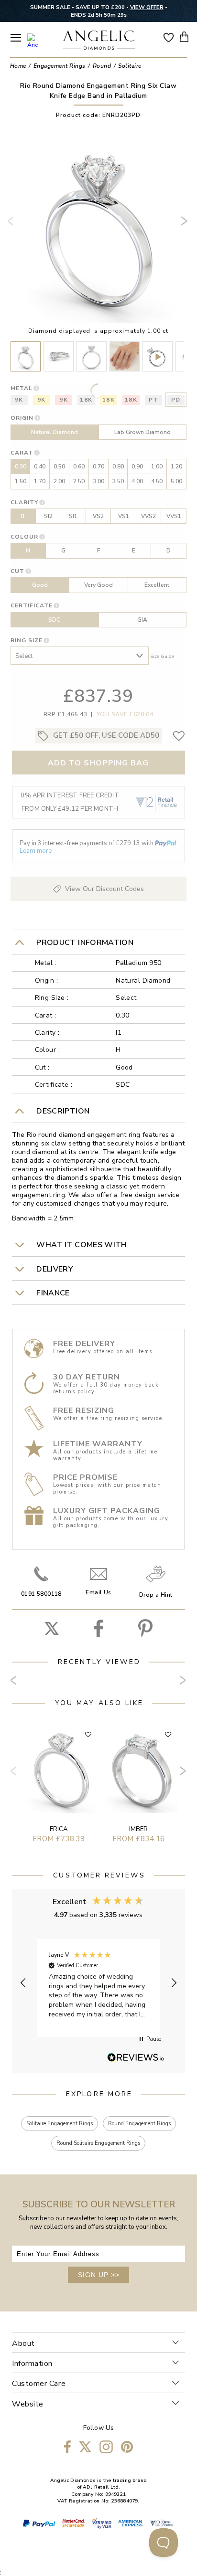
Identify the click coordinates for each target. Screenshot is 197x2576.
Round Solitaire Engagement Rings (98, 2143)
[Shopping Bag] (184, 37)
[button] (23, 1983)
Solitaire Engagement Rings (60, 2124)
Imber (138, 1829)
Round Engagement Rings (139, 2124)
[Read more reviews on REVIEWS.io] (136, 2058)
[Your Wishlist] (169, 37)
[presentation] (12, 225)
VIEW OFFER (147, 7)
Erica (59, 1829)
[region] (99, 1983)
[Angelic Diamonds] (99, 41)
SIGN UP (99, 2275)
